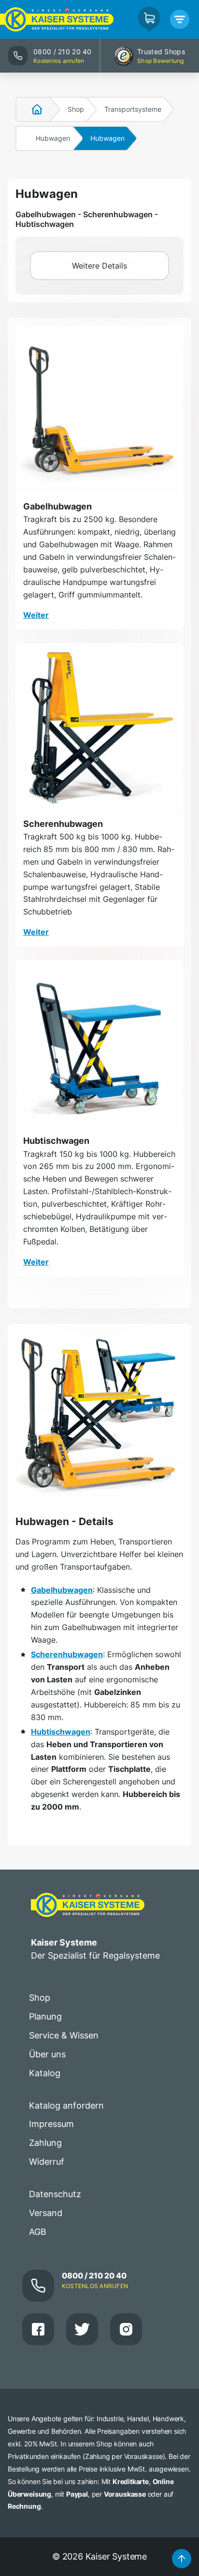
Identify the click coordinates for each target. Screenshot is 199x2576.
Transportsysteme (133, 109)
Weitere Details (99, 266)
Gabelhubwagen (57, 506)
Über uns (47, 2054)
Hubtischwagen (56, 1141)
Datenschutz (55, 2194)
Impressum (51, 2124)
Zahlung (45, 2143)
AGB (38, 2232)
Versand (46, 2213)
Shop (76, 109)
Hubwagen (53, 138)
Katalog (45, 2073)
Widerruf (47, 2162)
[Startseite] (31, 109)
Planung (45, 2016)
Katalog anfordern (66, 2105)
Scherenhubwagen (63, 824)
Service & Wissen (64, 2035)
